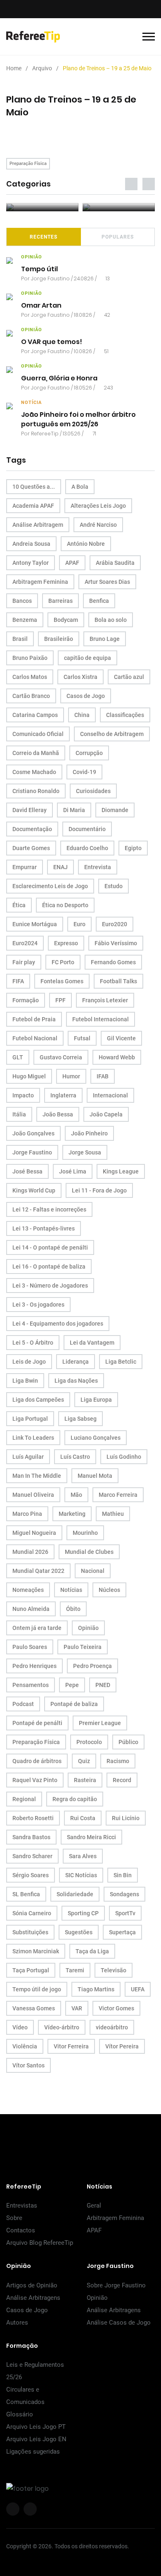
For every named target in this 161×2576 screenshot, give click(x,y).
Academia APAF (33, 506)
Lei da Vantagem (92, 1343)
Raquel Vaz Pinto (35, 1780)
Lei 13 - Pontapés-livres (44, 1228)
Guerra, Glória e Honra (59, 378)
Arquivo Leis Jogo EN (36, 2439)
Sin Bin (123, 1875)
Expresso (66, 943)
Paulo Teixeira (83, 1647)
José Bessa (27, 1171)
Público (128, 1742)
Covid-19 (84, 772)
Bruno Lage (105, 639)
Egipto (133, 848)
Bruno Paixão (30, 658)
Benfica (99, 601)
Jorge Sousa (85, 1152)
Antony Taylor (31, 563)
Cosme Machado (34, 772)
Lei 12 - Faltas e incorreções (49, 1209)
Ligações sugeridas (33, 2452)
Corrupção (89, 753)
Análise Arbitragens (33, 2298)
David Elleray (30, 810)
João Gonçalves (33, 1133)
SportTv (125, 1913)
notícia (31, 403)
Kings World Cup (34, 1190)
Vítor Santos (28, 2065)
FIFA (18, 981)
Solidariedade (75, 1894)
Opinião (88, 1628)
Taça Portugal (31, 1970)
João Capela (106, 1114)
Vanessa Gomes (34, 2008)
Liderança (76, 1362)
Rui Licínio (126, 1818)
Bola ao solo (111, 620)
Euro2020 (115, 924)
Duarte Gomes (31, 848)
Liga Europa (96, 1400)
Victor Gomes (116, 2008)
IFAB (103, 1076)
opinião (32, 257)
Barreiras (60, 601)
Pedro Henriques (34, 1666)
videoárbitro (112, 2027)
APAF (72, 563)
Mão (76, 1495)
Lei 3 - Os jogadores (38, 1305)
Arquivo (42, 68)
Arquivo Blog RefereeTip (40, 2243)
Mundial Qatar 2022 (38, 1571)
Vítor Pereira (122, 2046)
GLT (18, 1057)
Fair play (24, 962)
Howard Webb (117, 1057)
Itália (19, 1114)
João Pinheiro (89, 1133)
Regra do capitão (75, 1799)
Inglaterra (63, 1095)
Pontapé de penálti (37, 1723)
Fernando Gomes (113, 962)
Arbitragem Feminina (40, 582)
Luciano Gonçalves (96, 1438)
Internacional (110, 1095)
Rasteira (85, 1780)
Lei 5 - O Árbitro (33, 1343)
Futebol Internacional (101, 1019)
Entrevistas (22, 2206)
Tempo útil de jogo (37, 1989)
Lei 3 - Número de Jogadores (50, 1286)
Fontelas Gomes (62, 981)
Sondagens (124, 1894)
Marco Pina (27, 1514)
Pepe (72, 1685)
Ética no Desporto (65, 905)
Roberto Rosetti (33, 1818)
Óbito (73, 1609)
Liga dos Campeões (38, 1400)
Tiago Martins (96, 1989)
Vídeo (20, 2027)
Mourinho (85, 1533)
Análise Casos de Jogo (119, 2323)
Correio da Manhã (36, 753)
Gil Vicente (121, 1038)
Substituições (30, 1932)
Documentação (32, 829)
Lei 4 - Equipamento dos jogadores (58, 1324)
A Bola (80, 487)
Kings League (121, 1171)
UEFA (138, 1989)
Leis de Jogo (29, 1362)
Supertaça (122, 1932)
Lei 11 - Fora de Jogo (99, 1190)
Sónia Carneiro (32, 1913)
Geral (94, 2206)
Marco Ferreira (118, 1495)
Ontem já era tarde (37, 1628)
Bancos (22, 601)
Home (14, 68)
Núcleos (109, 1590)
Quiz (84, 1761)
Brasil (20, 639)
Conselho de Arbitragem (112, 734)
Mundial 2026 (30, 1552)
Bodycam (66, 620)
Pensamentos (31, 1685)
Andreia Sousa (31, 544)
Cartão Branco (31, 696)
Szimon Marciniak (36, 1951)
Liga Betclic (121, 1362)
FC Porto (63, 962)
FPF (60, 1000)
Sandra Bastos (31, 1837)
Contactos (21, 2230)
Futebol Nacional (35, 1038)
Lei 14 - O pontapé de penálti (50, 1247)
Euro (79, 924)
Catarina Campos (35, 715)
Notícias (71, 1590)
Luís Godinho (124, 1457)
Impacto (23, 1095)
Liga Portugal (30, 1419)
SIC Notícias (81, 1875)
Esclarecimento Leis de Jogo (50, 886)
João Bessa (58, 1114)
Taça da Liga (92, 1951)
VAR (77, 2008)
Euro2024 (25, 943)
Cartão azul (129, 677)
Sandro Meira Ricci (91, 1837)
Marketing (72, 1514)
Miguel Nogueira (34, 1533)
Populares (118, 237)
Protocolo (89, 1742)
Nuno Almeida (31, 1609)
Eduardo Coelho (87, 848)
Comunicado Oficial (38, 734)
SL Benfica (26, 1894)
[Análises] (119, 207)
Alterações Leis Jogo (98, 506)
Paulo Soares (30, 1647)
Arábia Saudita (115, 563)
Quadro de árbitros (37, 1761)
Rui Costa (83, 1818)
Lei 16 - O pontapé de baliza (49, 1266)
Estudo (114, 886)
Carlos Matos (30, 677)
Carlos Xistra (80, 677)
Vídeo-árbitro (62, 2027)
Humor (71, 1076)
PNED (103, 1685)
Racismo (118, 1761)
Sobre (14, 2218)
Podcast (23, 1704)
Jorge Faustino (50, 278)
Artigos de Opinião (32, 2285)
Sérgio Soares (31, 1875)
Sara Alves (83, 1856)
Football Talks (118, 981)
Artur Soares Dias (107, 582)
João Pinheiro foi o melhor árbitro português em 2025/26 (78, 419)
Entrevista (98, 867)
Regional (24, 1799)
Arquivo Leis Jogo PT (36, 2427)
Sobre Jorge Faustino (116, 2285)
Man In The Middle (37, 1476)
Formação (26, 1000)
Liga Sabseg (80, 1419)
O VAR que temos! (52, 342)
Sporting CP (83, 1913)
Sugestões (79, 1932)
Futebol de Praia (34, 1019)
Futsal (82, 1038)
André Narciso (98, 525)
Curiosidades (93, 791)
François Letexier (105, 1000)
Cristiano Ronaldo (36, 791)
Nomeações (28, 1590)
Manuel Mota (95, 1476)
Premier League (100, 1723)
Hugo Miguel (29, 1076)
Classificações (125, 715)
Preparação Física (28, 164)
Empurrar (25, 867)
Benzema (25, 620)
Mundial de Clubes (89, 1552)
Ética (19, 905)
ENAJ (60, 867)
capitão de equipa (88, 658)
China (82, 715)
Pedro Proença (92, 1666)
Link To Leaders (33, 1438)
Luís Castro (75, 1457)
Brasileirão (59, 639)
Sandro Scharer (32, 1856)
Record (122, 1780)
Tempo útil (39, 269)
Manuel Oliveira (33, 1495)
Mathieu (113, 1514)
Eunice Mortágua (35, 924)
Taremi (75, 1970)
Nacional (93, 1571)
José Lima (73, 1171)
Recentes (44, 237)
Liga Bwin (25, 1381)
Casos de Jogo (86, 696)
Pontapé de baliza (74, 1704)
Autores (17, 2323)
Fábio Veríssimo (116, 943)
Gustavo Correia (61, 1057)
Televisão (114, 1970)
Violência (25, 2046)
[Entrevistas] (42, 207)
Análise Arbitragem (38, 525)
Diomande (115, 810)
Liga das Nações (76, 1381)
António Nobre (86, 544)
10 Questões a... (34, 487)
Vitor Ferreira (71, 2046)
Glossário (20, 2414)
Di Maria (74, 810)
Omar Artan (41, 305)
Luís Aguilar (28, 1457)
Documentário (87, 829)
